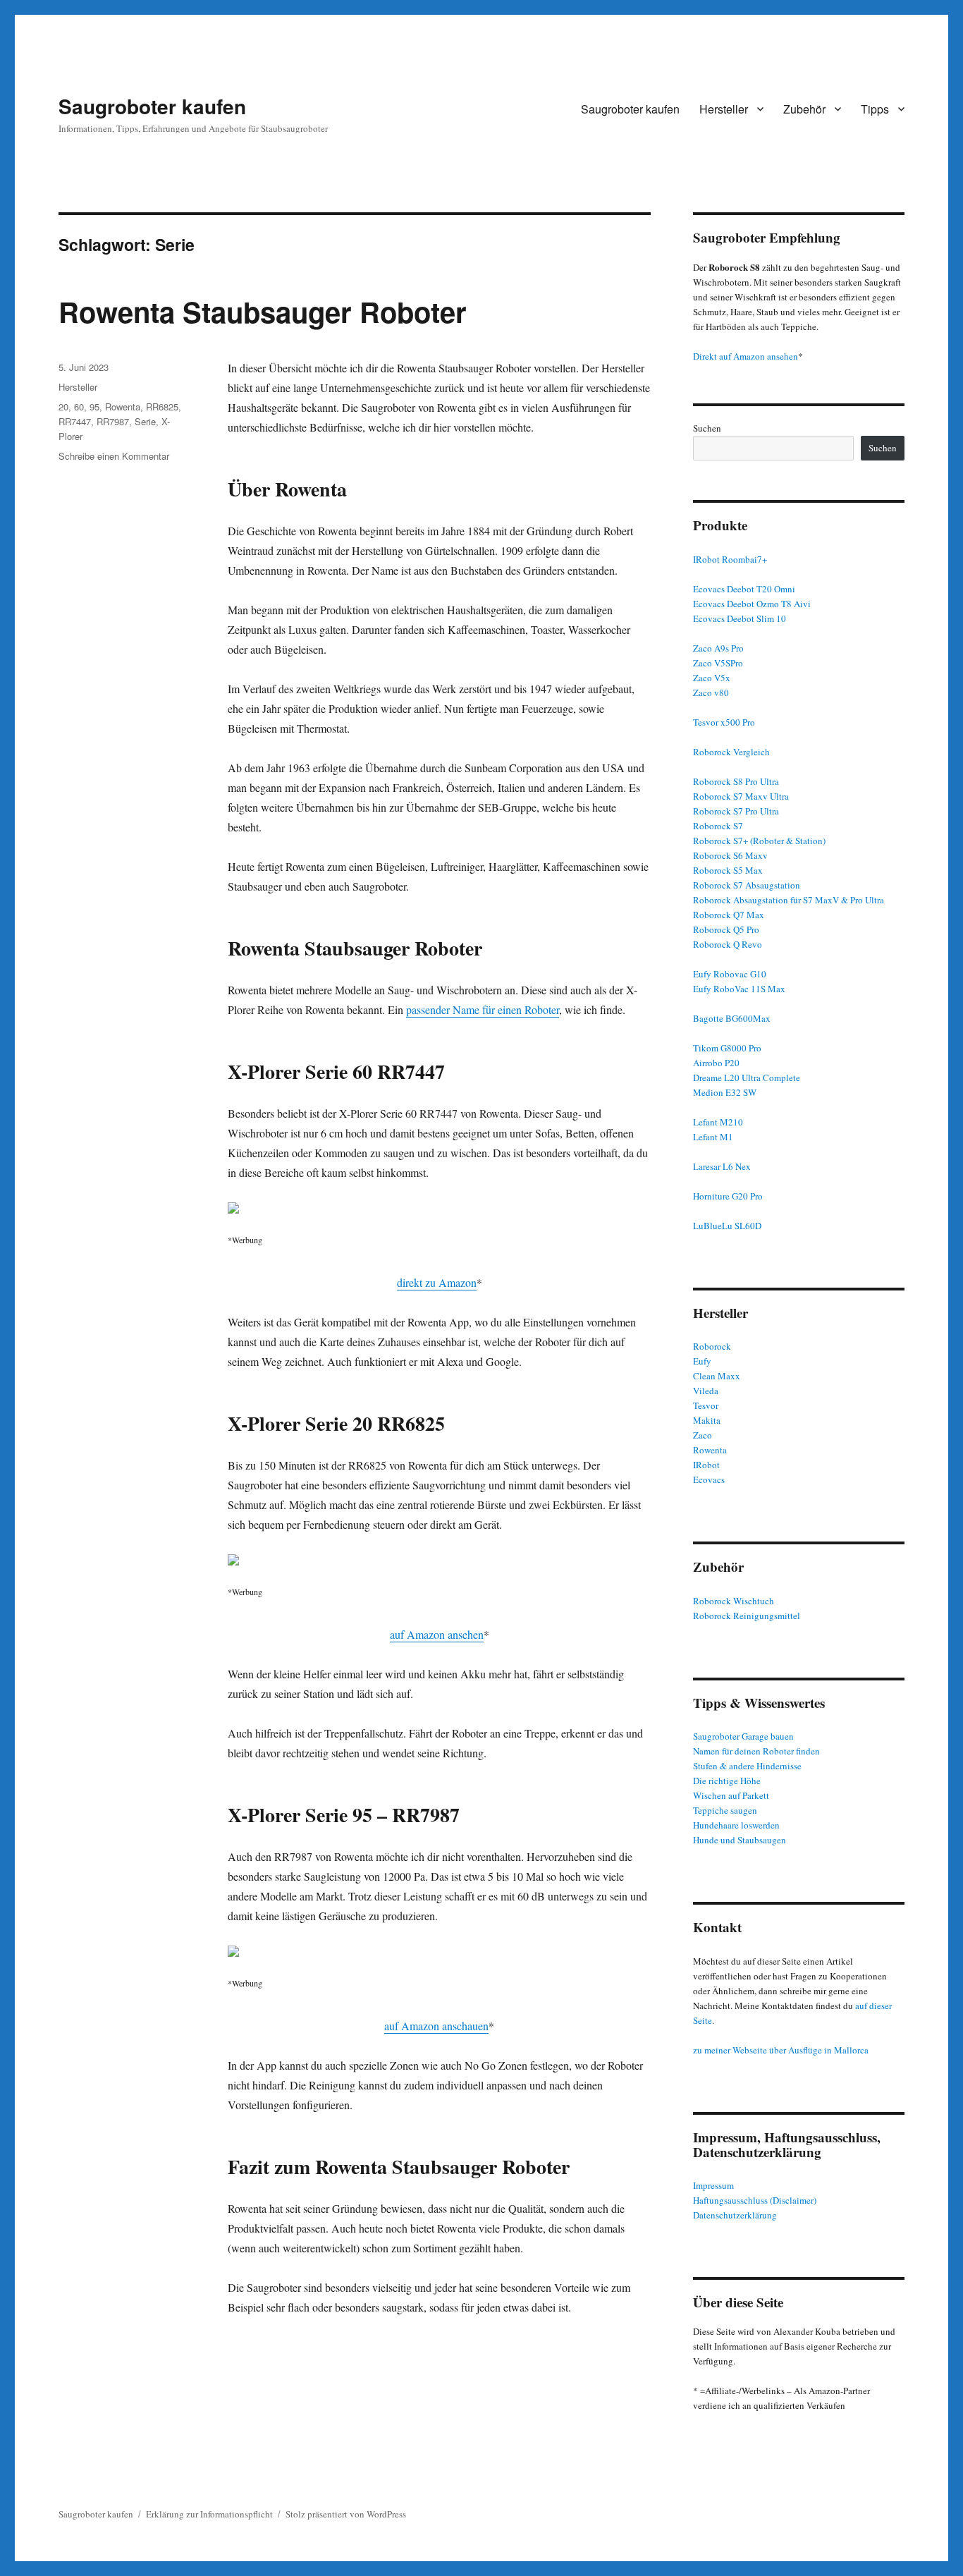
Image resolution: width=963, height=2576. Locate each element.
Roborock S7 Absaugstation (747, 885)
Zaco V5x (712, 678)
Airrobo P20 (716, 1063)
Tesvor (706, 1405)
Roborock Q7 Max (729, 915)
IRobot (706, 1465)
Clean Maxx (717, 1376)
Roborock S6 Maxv (730, 855)
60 (79, 407)
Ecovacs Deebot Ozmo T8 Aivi (752, 604)
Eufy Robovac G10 (730, 974)
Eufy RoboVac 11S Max (739, 989)
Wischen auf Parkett (731, 1795)
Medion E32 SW (725, 1092)
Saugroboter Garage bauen (743, 1736)
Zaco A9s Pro (718, 648)
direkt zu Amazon (437, 1282)
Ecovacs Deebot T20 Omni (744, 589)
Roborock (712, 1346)
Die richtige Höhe (727, 1781)
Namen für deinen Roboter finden (756, 1751)
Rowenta (123, 407)
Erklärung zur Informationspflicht (209, 2514)
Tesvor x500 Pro (724, 722)
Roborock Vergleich (731, 752)
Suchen (707, 428)
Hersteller (724, 109)
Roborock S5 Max (728, 870)
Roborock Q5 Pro (726, 929)
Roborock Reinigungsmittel (747, 1616)
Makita (707, 1420)
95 (94, 407)
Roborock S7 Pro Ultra (736, 811)
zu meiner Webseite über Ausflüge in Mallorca (781, 2050)
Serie (145, 421)
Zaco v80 (711, 692)
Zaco (703, 1435)
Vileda (706, 1391)
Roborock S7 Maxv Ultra (741, 796)
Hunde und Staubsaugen (740, 1840)
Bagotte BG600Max (732, 1018)
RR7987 (113, 421)
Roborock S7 (718, 826)
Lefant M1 (713, 1137)
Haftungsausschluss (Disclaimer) (755, 2200)
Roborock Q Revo (728, 944)
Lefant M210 (718, 1122)
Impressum (713, 2185)
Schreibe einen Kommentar (114, 456)
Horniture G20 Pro (728, 1196)
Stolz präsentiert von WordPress (346, 2514)
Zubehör (804, 109)
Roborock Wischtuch (734, 1601)
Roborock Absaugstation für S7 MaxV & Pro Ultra (789, 900)
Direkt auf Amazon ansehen (746, 356)
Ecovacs (709, 1479)
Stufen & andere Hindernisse (747, 1766)
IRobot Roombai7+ (730, 559)
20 (63, 407)
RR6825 (162, 407)
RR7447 (75, 421)
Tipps (875, 109)
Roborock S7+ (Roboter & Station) (759, 841)
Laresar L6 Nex (722, 1166)
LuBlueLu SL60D (727, 1226)
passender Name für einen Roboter (483, 1009)
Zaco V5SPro (718, 663)
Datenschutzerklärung (735, 2215)
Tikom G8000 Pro (727, 1048)
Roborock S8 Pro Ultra (736, 781)
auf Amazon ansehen (437, 1634)
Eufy (702, 1361)
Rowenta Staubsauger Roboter (263, 311)
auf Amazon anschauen (436, 2026)
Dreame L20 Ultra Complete (747, 1078)
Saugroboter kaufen (152, 106)
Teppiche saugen (725, 1810)
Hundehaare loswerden (736, 1825)
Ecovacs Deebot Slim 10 (740, 618)
